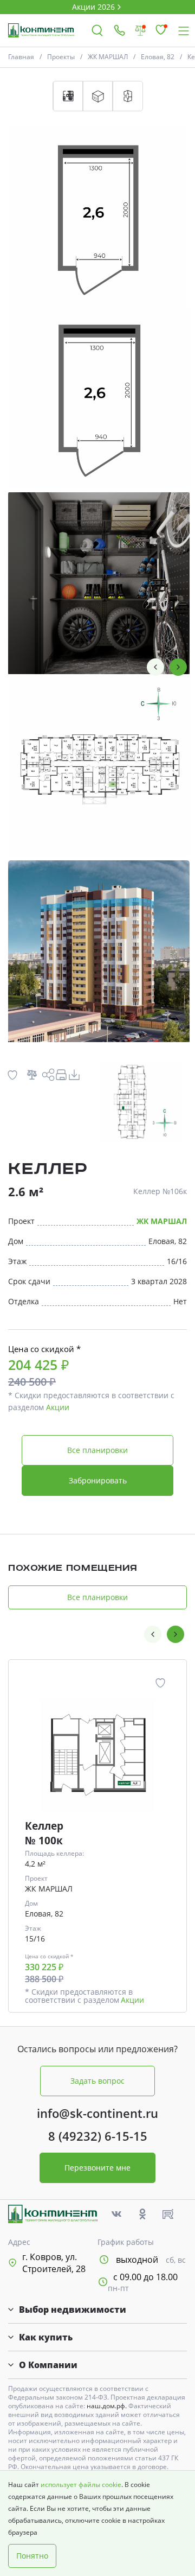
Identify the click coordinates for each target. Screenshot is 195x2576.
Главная (21, 57)
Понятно (32, 2556)
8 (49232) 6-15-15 (98, 2136)
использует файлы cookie (81, 2485)
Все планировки (97, 1450)
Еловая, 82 (158, 57)
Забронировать (98, 1480)
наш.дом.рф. (108, 2406)
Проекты (61, 57)
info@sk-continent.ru (97, 2113)
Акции (58, 1407)
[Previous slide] (155, 667)
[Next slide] (178, 667)
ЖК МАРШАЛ (108, 57)
